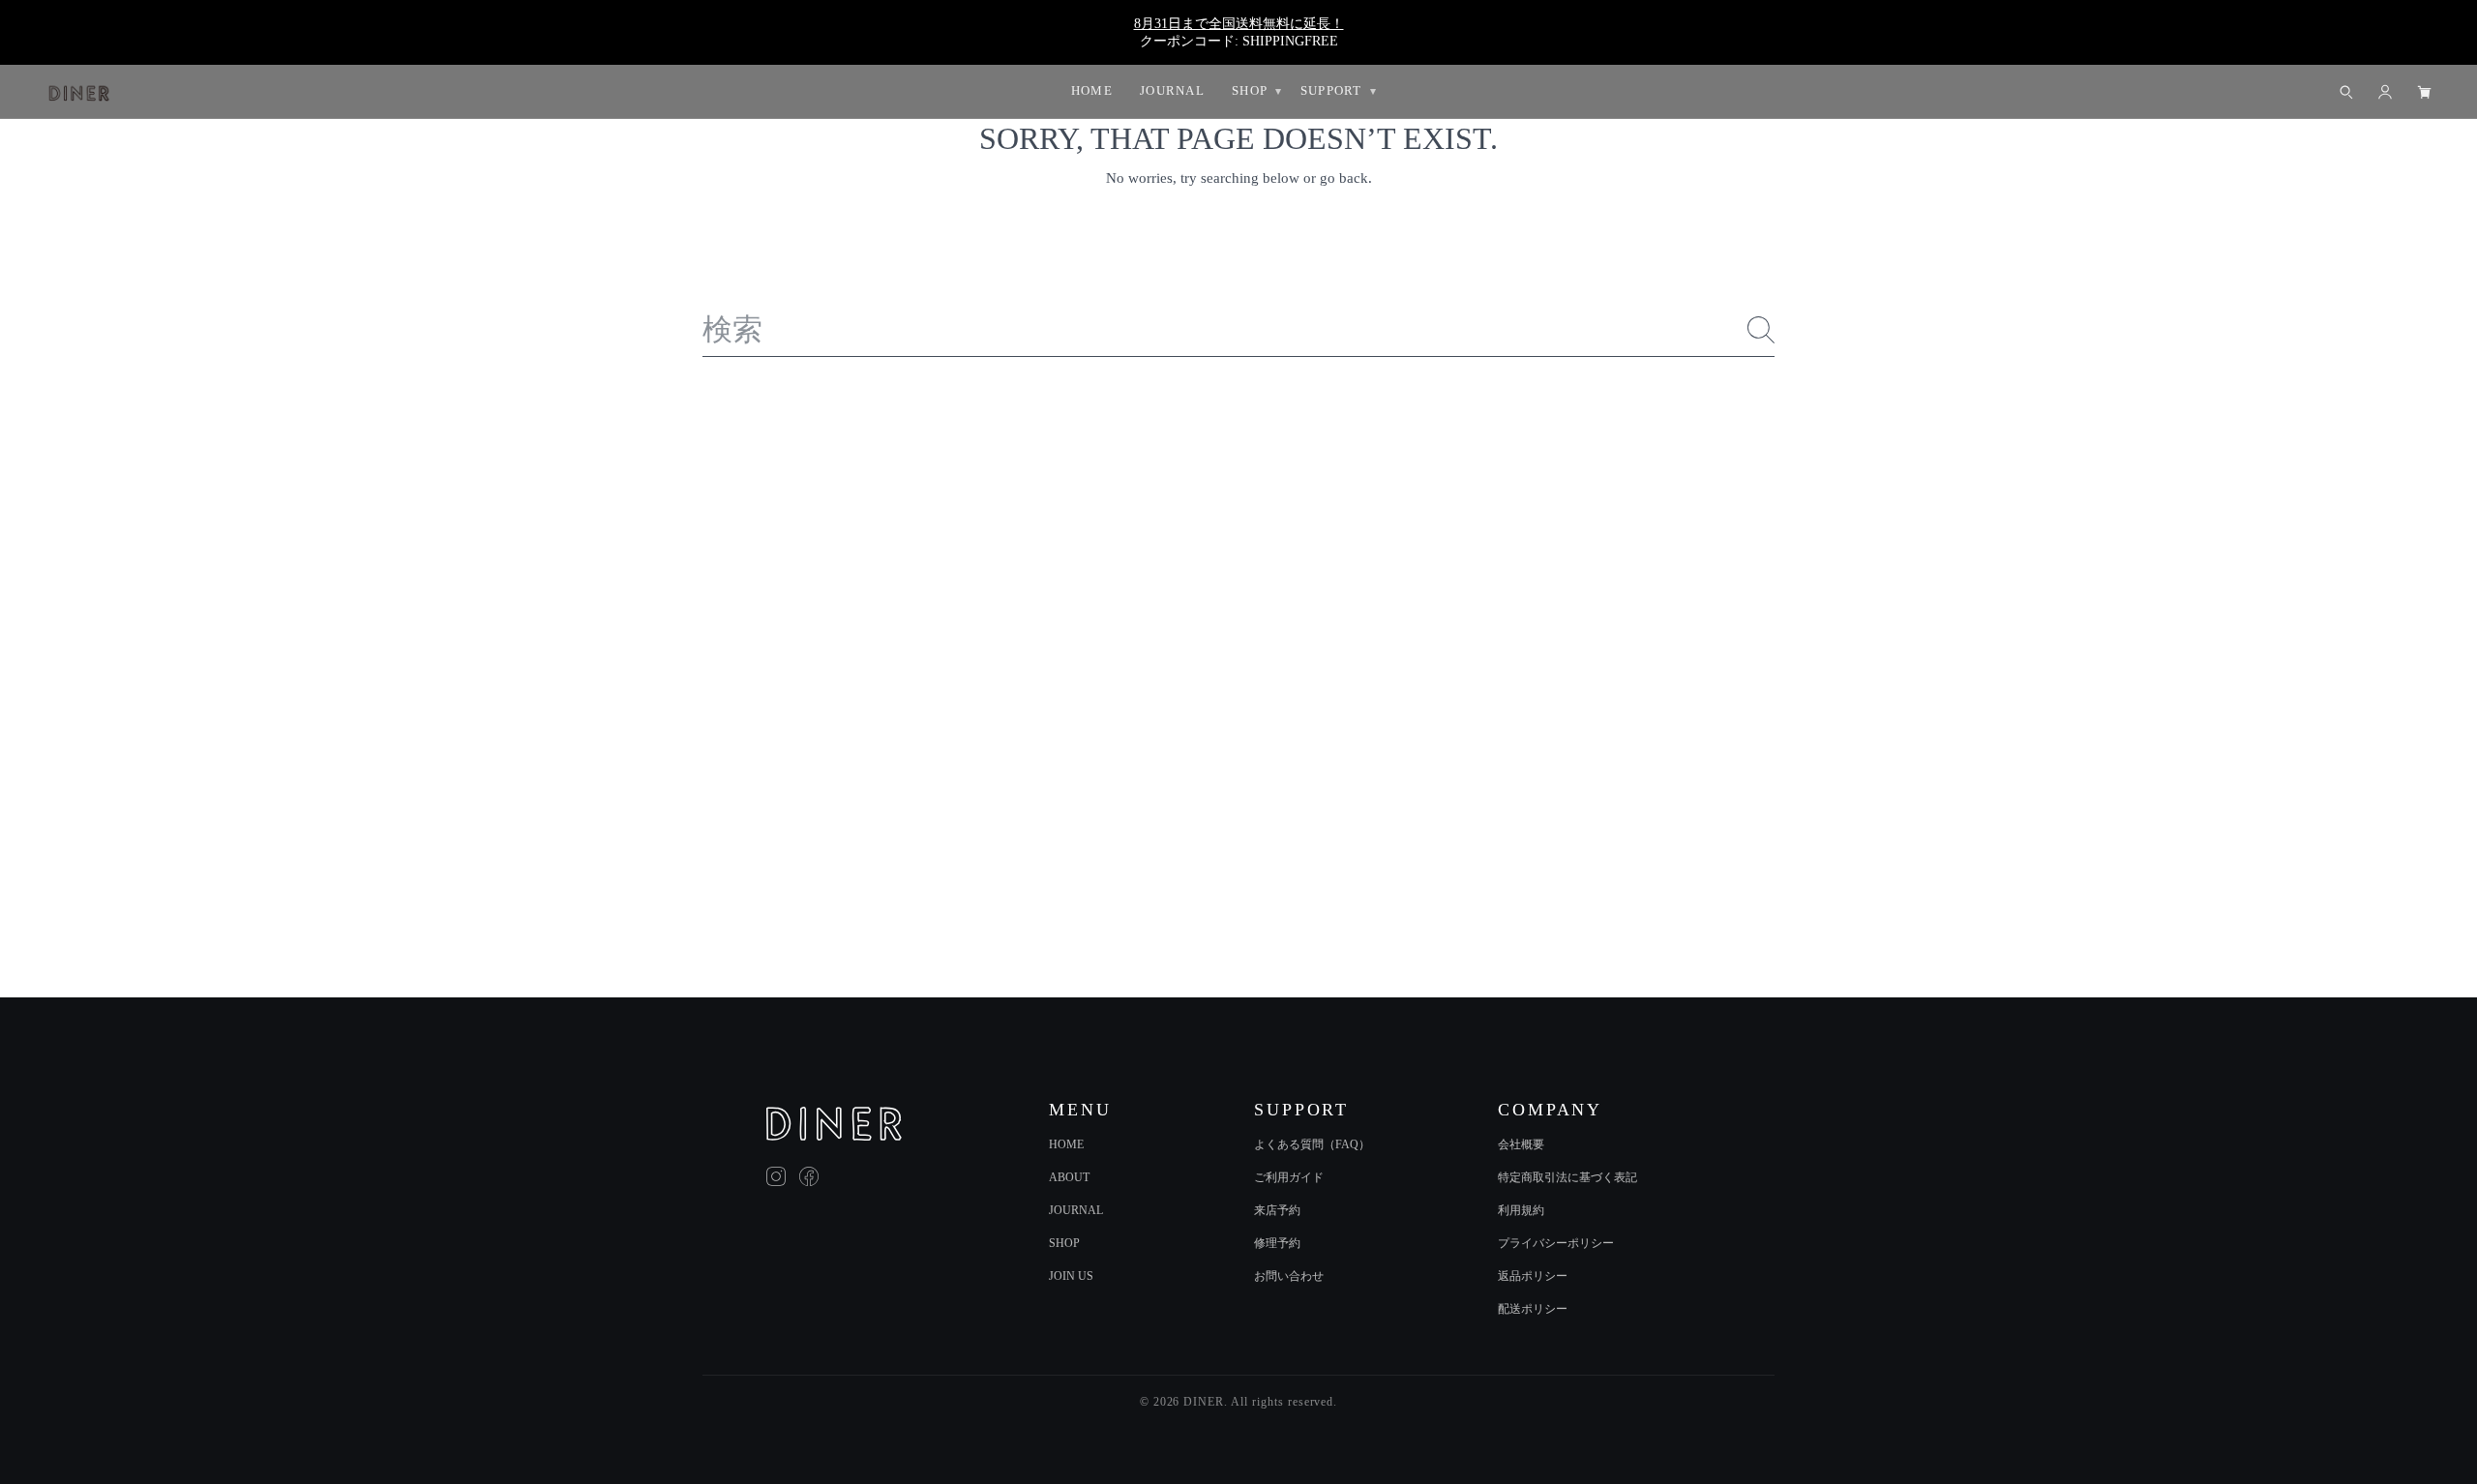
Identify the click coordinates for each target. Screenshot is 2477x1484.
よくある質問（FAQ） (1312, 1144)
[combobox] (1239, 330)
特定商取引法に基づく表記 (1567, 1177)
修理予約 (1277, 1243)
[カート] (2424, 92)
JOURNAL (1076, 1210)
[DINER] (834, 1124)
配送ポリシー (1533, 1309)
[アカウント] (2385, 92)
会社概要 (1521, 1144)
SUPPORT (1331, 90)
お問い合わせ (1289, 1276)
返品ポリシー (1533, 1276)
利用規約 (1521, 1210)
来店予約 (1277, 1210)
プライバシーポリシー (1556, 1243)
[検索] (1761, 330)
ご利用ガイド (1289, 1177)
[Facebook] (809, 1176)
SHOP (1064, 1243)
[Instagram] (776, 1176)
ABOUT (1069, 1177)
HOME (1066, 1144)
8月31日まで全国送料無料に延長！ (1239, 23)
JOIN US (1071, 1276)
